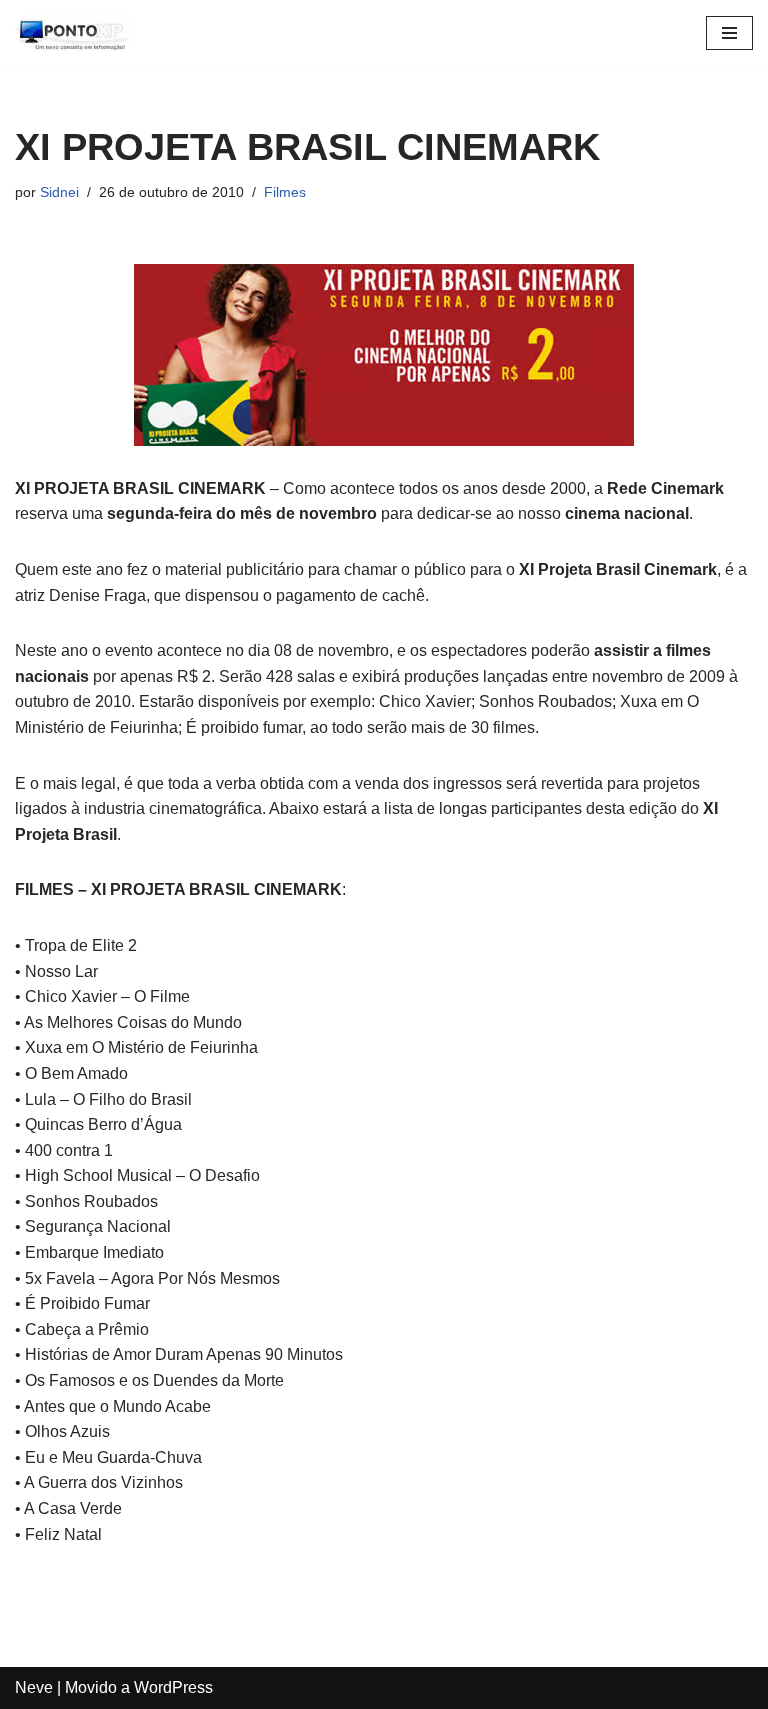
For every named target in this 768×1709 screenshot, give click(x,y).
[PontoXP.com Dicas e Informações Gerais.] (75, 32)
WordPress (173, 1687)
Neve (34, 1687)
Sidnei (59, 192)
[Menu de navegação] (729, 33)
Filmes (285, 192)
